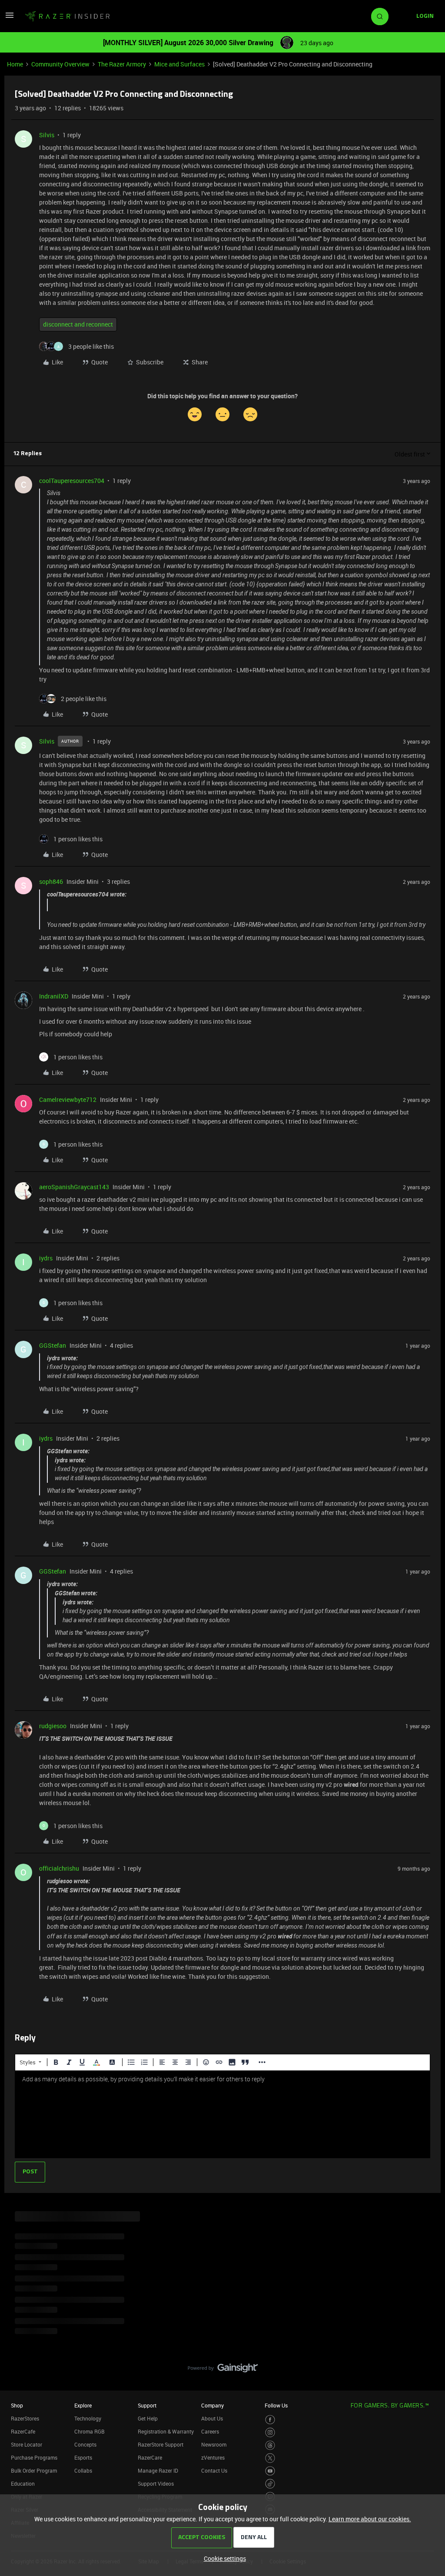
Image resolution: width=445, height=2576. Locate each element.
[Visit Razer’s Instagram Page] (270, 2432)
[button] (10, 18)
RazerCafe (23, 2431)
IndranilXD (54, 996)
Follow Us (276, 2405)
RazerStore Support (161, 2444)
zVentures (213, 2457)
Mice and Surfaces (179, 64)
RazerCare (150, 2457)
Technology (88, 2418)
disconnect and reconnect (78, 324)
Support (147, 2405)
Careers (210, 2431)
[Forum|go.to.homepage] (67, 17)
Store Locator (27, 2444)
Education (23, 2483)
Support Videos (156, 2483)
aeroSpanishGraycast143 (74, 1187)
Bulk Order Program (34, 2470)
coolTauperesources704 (72, 481)
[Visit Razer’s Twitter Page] (270, 2458)
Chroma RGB (90, 2431)
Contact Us (214, 2470)
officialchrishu (59, 1868)
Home (15, 64)
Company (213, 2405)
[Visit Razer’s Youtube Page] (270, 2471)
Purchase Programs (34, 2457)
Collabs (83, 2470)
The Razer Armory (122, 64)
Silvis (47, 135)
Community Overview (60, 64)
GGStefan (53, 1345)
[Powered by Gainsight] (223, 2370)
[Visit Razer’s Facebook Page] (270, 2420)
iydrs (46, 1258)
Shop (17, 2405)
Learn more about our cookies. (370, 2519)
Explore (83, 2405)
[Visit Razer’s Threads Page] (270, 2445)
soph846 (51, 881)
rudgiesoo (53, 1726)
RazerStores (25, 2418)
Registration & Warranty (166, 2431)
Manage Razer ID (158, 2470)
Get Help (148, 2418)
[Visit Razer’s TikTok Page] (270, 2484)
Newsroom (214, 2444)
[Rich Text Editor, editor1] (222, 2114)
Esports (83, 2457)
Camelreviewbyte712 (68, 1100)
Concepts (85, 2444)
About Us (212, 2418)
